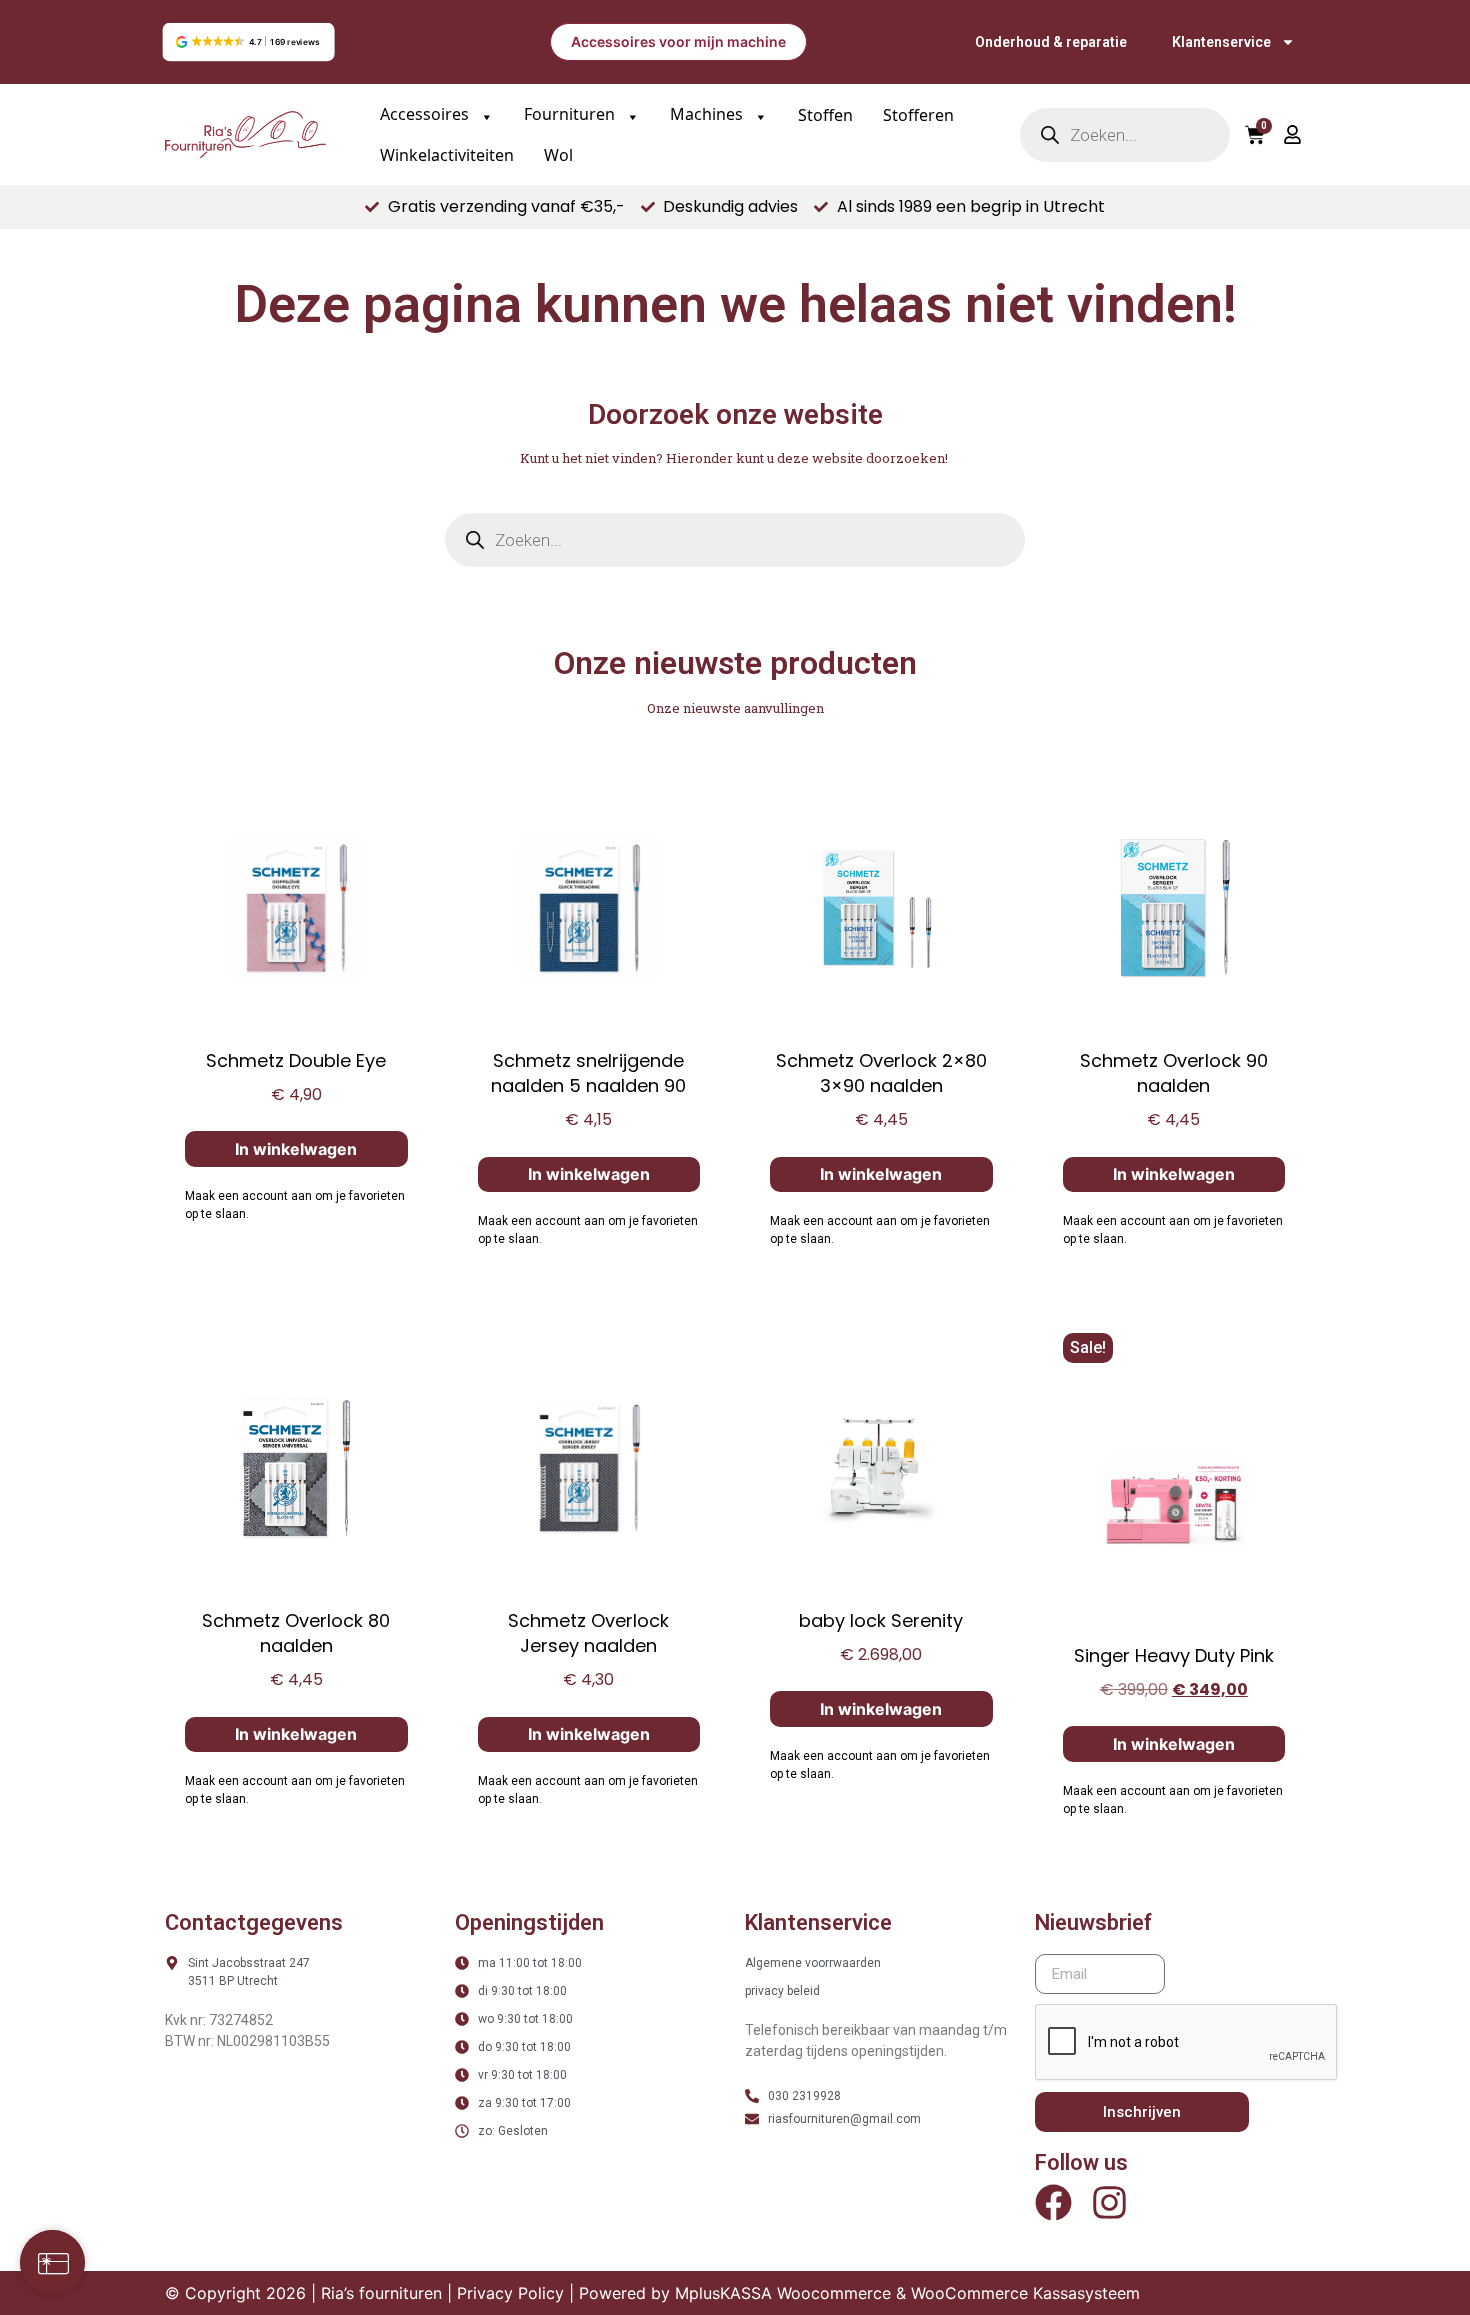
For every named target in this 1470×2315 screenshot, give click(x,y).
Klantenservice (1221, 42)
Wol (558, 155)
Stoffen (825, 115)
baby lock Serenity (881, 1620)
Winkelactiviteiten (447, 155)
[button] (248, 42)
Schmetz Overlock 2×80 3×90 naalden (881, 1073)
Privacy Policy (510, 2293)
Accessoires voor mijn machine (678, 41)
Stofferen (918, 115)
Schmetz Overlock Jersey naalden (588, 1633)
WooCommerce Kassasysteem (1025, 2293)
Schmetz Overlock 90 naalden (1174, 1073)
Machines (708, 114)
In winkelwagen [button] (296, 1149)
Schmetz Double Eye (296, 1060)
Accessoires (426, 114)
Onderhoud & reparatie (1051, 42)
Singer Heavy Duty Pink (1174, 1655)
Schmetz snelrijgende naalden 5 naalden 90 (588, 1073)
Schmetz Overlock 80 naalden (296, 1633)
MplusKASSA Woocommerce (783, 2293)
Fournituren (571, 114)
